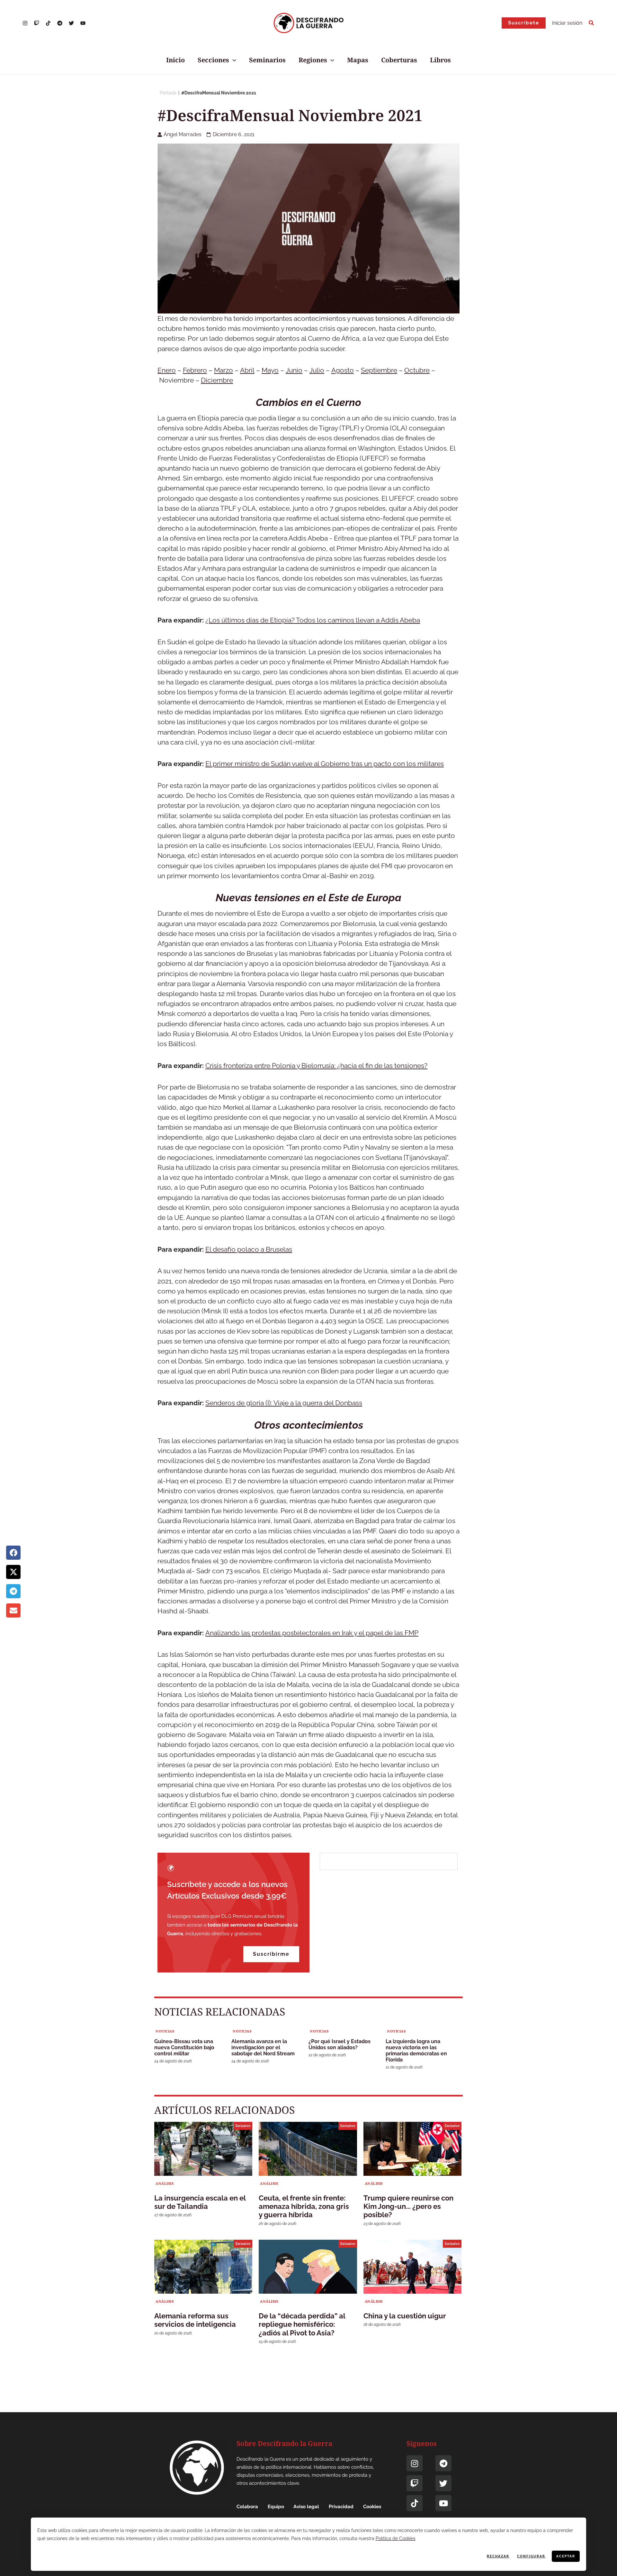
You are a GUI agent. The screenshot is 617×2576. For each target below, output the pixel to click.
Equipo (276, 2507)
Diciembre (217, 380)
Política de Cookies (396, 2538)
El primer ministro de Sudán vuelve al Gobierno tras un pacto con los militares (325, 764)
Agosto (343, 370)
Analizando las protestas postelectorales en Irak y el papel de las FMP (312, 1633)
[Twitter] (71, 23)
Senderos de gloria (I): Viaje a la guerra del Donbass (284, 1403)
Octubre (417, 370)
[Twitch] (415, 2483)
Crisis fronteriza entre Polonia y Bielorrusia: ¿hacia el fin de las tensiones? (316, 1066)
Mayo (270, 370)
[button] (524, 23)
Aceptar (566, 2556)
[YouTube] (83, 23)
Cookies (372, 2507)
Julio (317, 370)
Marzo (224, 370)
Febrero (195, 370)
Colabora (247, 2507)
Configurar (531, 2556)
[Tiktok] (415, 2503)
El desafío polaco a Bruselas (249, 1249)
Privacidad (341, 2507)
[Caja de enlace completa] (193, 2047)
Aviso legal (306, 2507)
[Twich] (37, 23)
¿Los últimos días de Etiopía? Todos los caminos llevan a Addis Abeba (313, 620)
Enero (167, 370)
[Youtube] (443, 2503)
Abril (247, 370)
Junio (294, 370)
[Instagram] (25, 23)
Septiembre (379, 370)
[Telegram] (60, 23)
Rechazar (498, 2556)
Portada (168, 93)
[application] (233, 60)
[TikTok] (48, 23)
